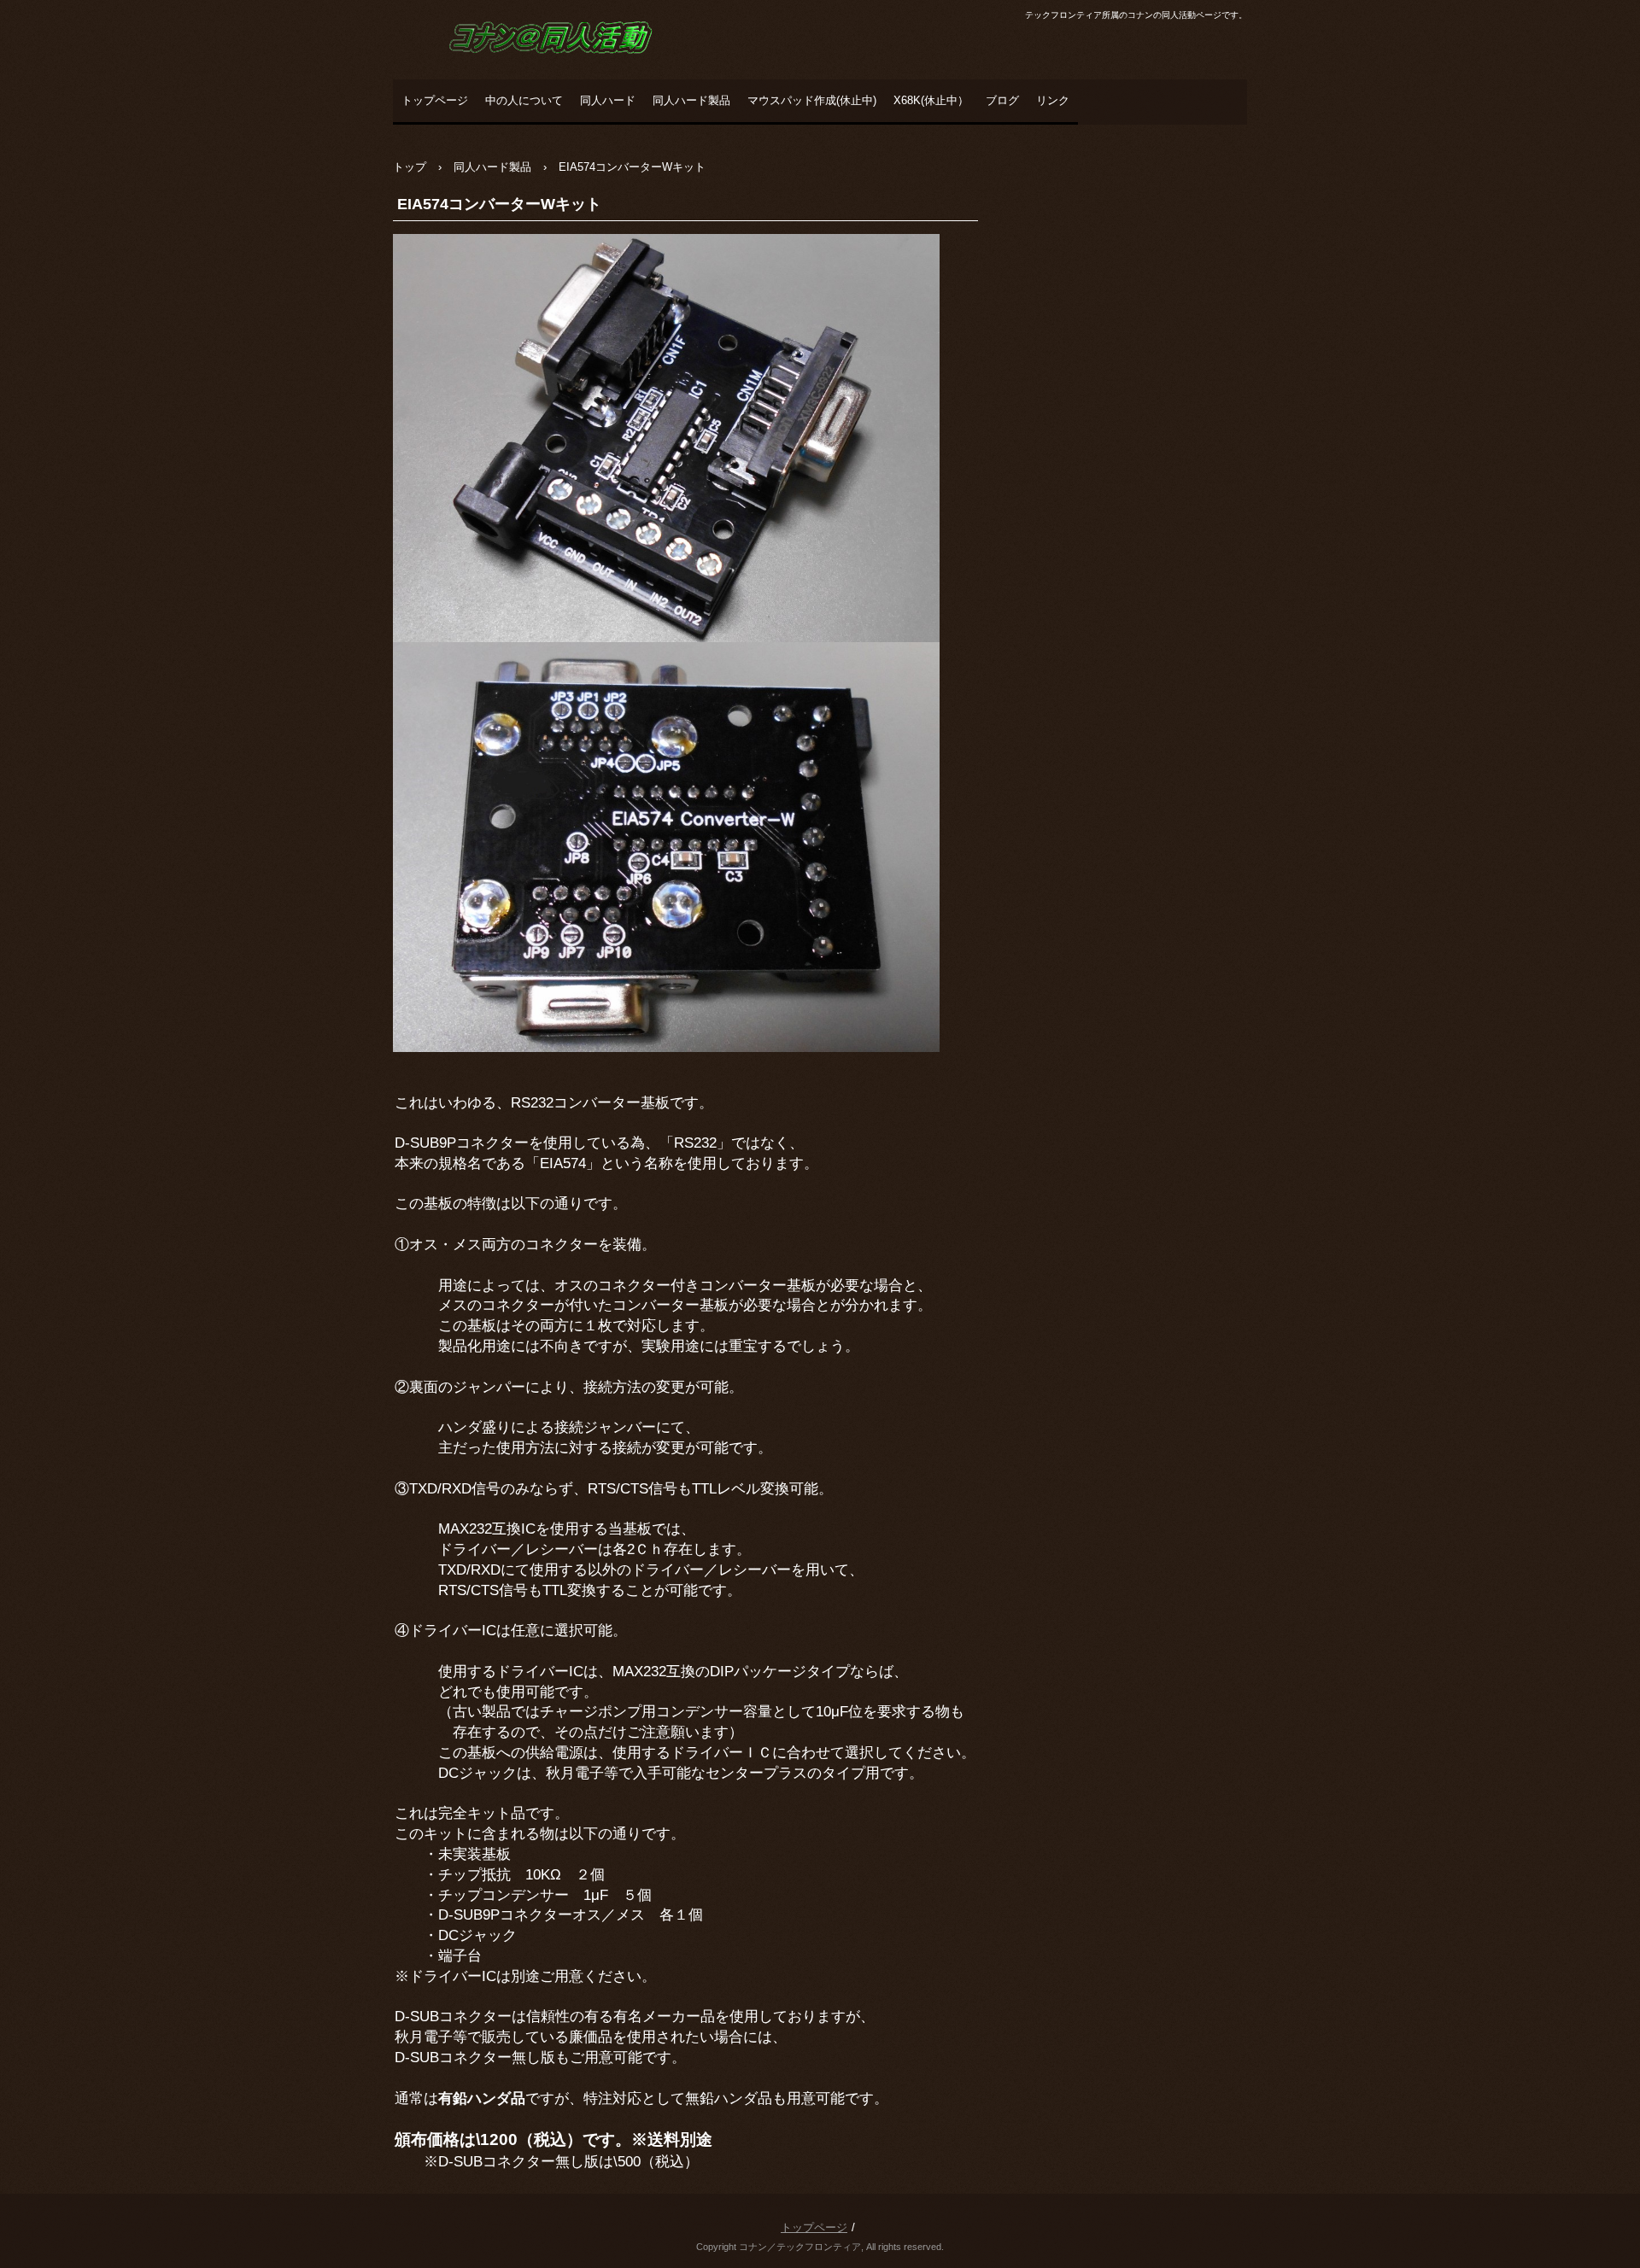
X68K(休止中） (931, 100)
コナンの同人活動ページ (518, 73)
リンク (1053, 100)
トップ (410, 167)
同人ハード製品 (691, 100)
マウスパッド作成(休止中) (812, 100)
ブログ (1002, 100)
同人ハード (608, 100)
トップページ (435, 100)
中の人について (524, 100)
